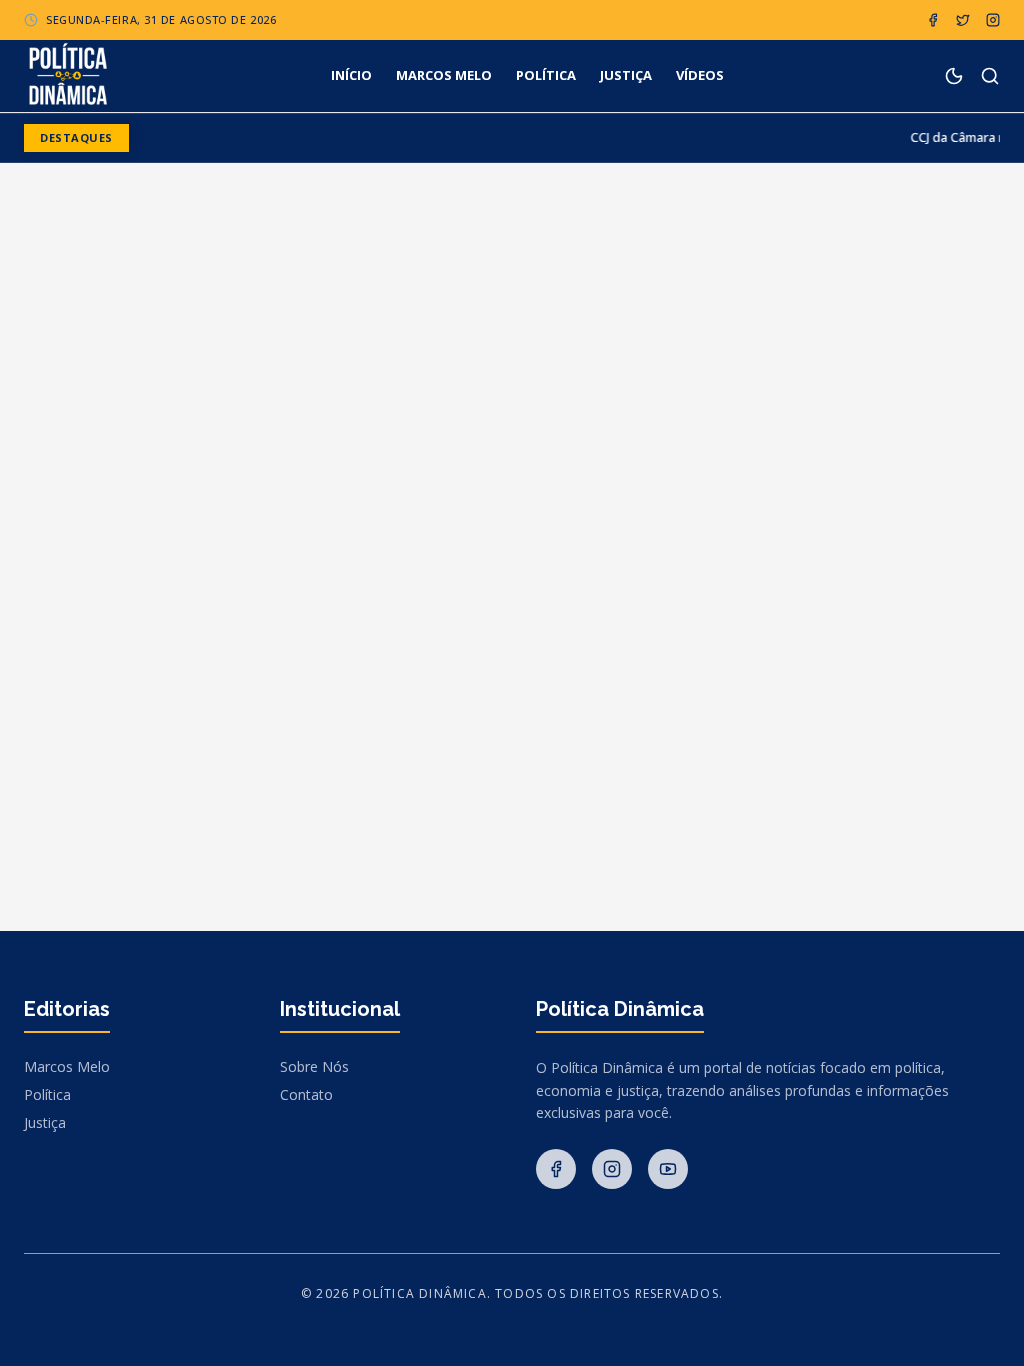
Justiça (45, 1122)
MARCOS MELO (444, 75)
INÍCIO (351, 75)
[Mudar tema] (954, 76)
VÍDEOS (700, 75)
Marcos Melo (67, 1066)
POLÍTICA (546, 75)
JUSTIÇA (626, 75)
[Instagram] (993, 20)
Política (47, 1094)
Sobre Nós (314, 1066)
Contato (306, 1094)
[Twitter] (963, 20)
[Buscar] (990, 76)
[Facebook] (933, 20)
